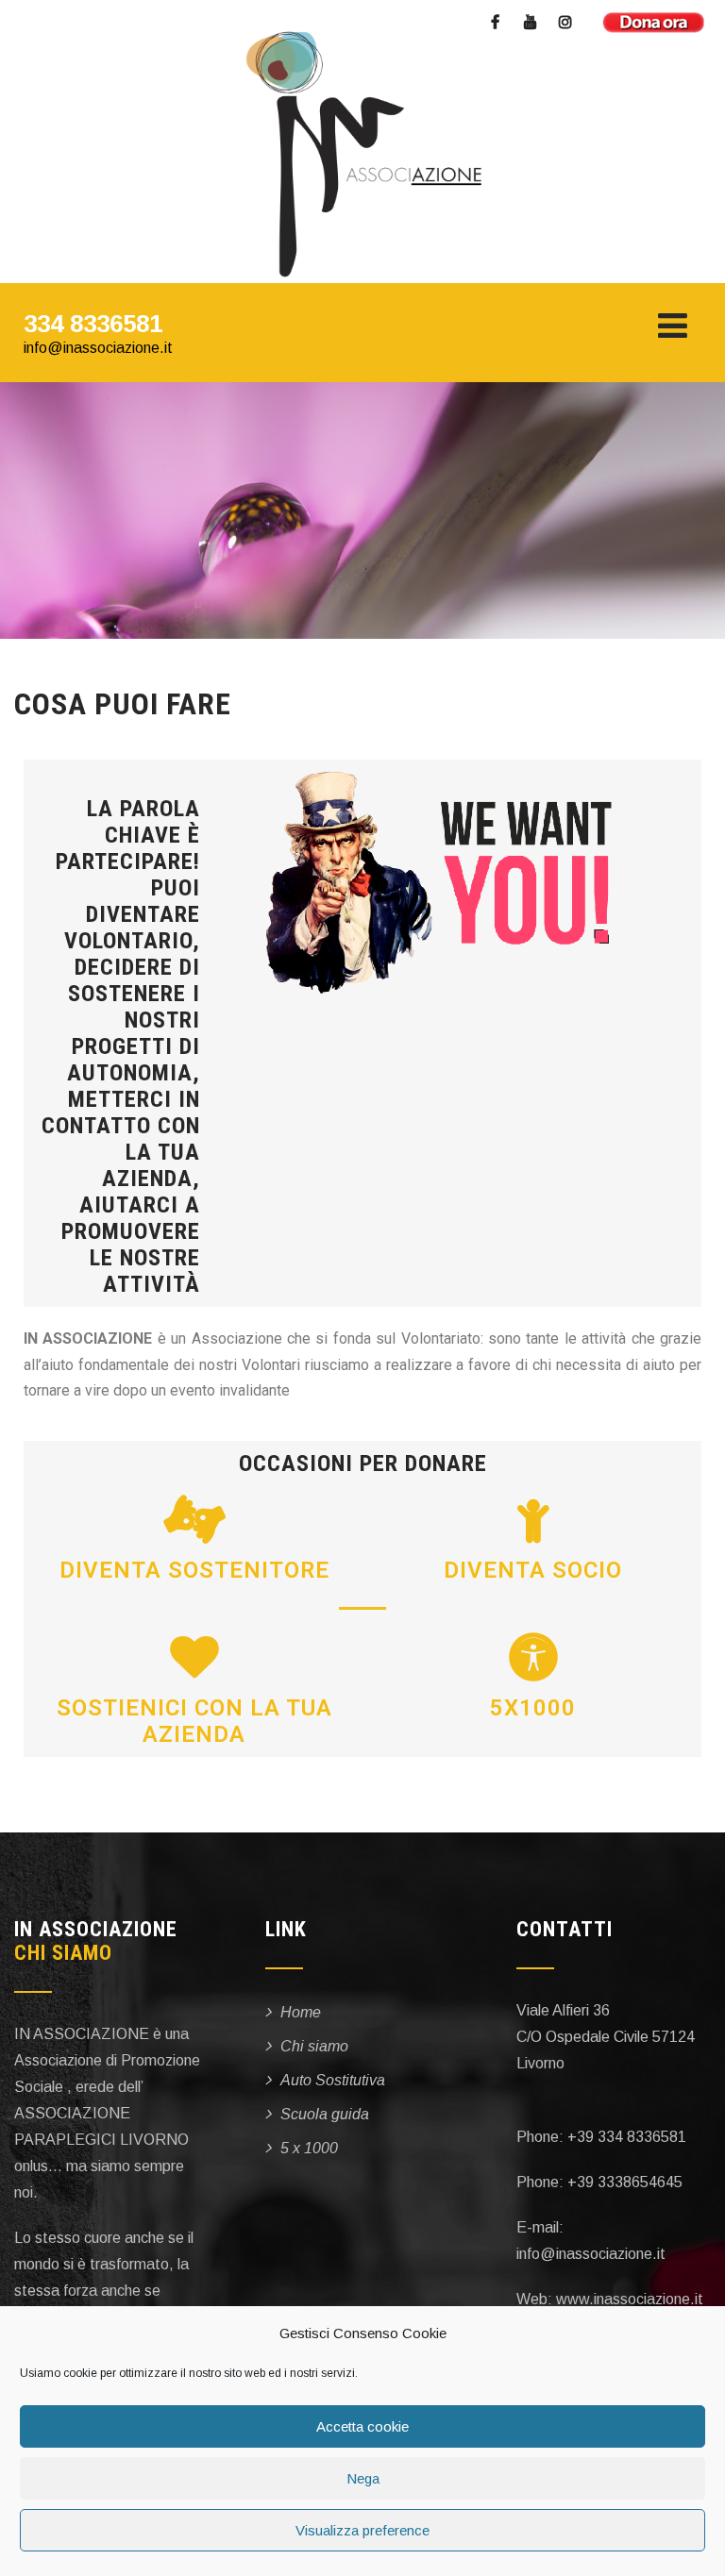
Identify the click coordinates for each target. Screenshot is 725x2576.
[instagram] (565, 24)
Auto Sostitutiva (333, 2080)
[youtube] (530, 24)
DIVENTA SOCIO (533, 1570)
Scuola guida (325, 2114)
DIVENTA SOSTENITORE (194, 1570)
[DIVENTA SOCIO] (533, 1519)
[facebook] (495, 24)
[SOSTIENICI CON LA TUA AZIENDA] (194, 1657)
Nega (363, 2478)
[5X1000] (533, 1657)
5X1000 (533, 1708)
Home (301, 2012)
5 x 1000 (309, 2148)
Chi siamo (314, 2046)
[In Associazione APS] (355, 156)
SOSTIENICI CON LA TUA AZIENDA (194, 1721)
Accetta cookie (362, 2426)
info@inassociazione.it (98, 348)
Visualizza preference (362, 2530)
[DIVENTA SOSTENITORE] (194, 1519)
